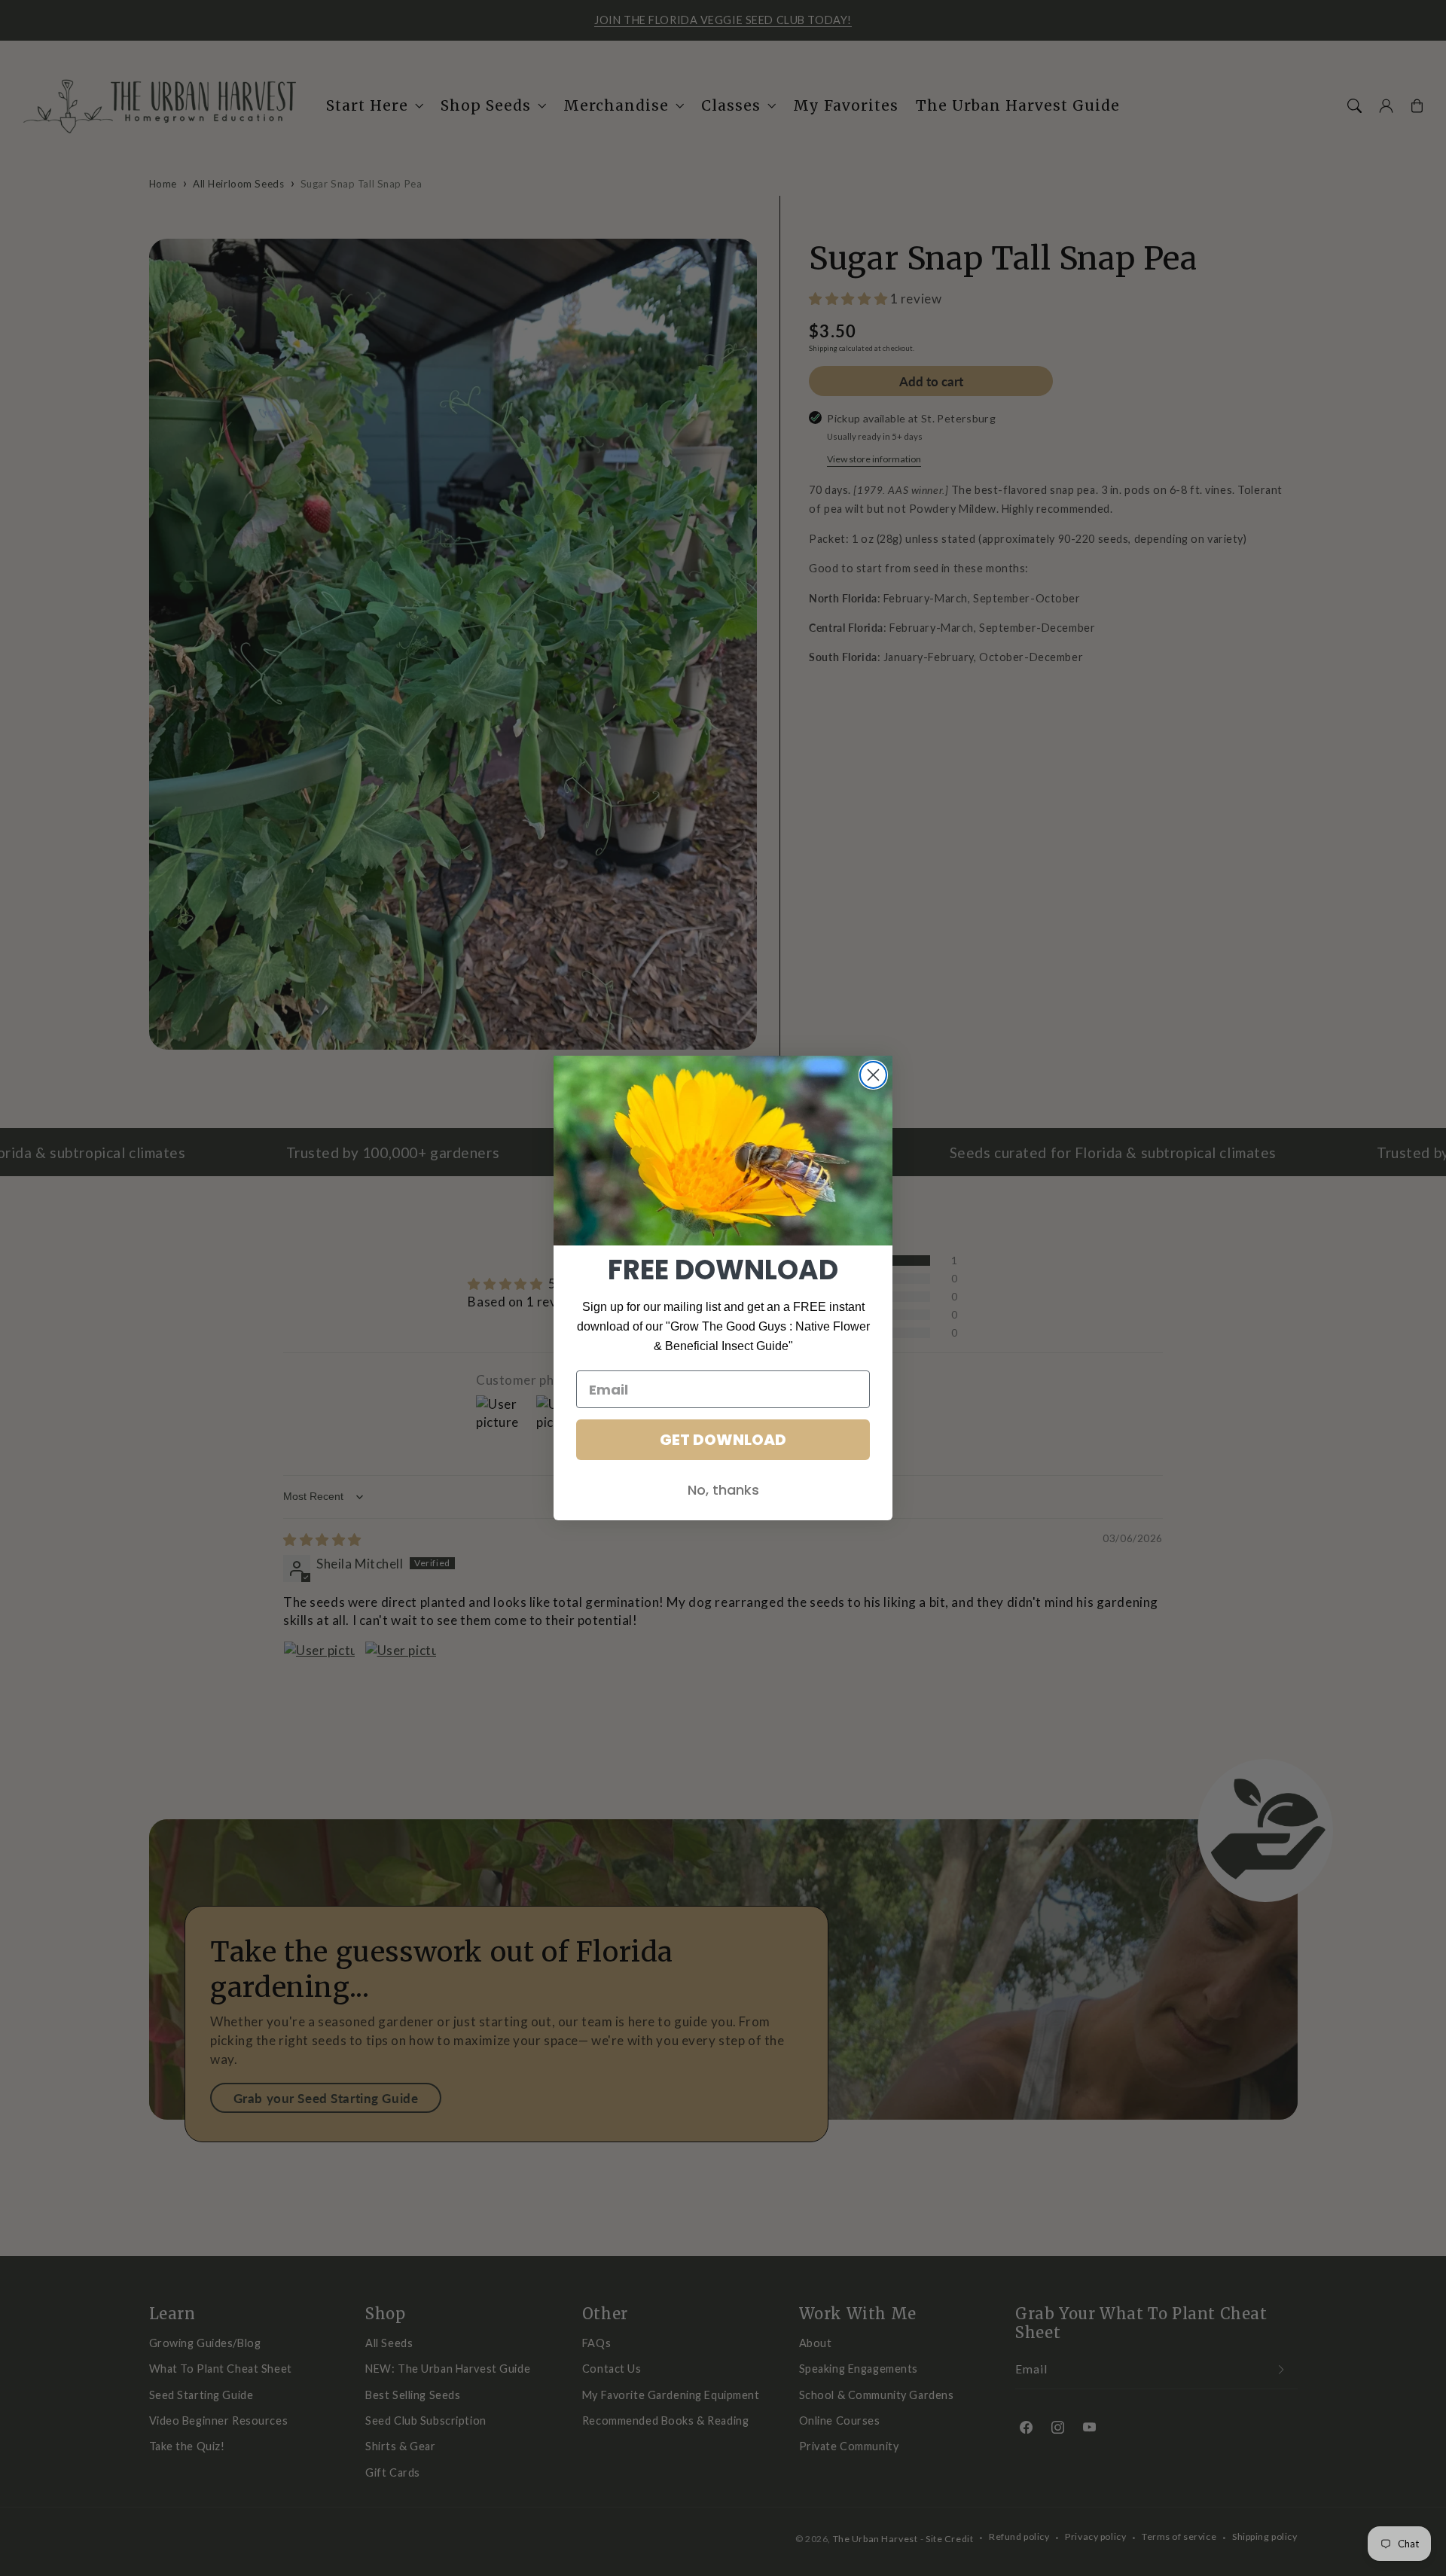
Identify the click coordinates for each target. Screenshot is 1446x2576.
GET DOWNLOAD (723, 1440)
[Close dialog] (873, 1075)
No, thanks (723, 1490)
